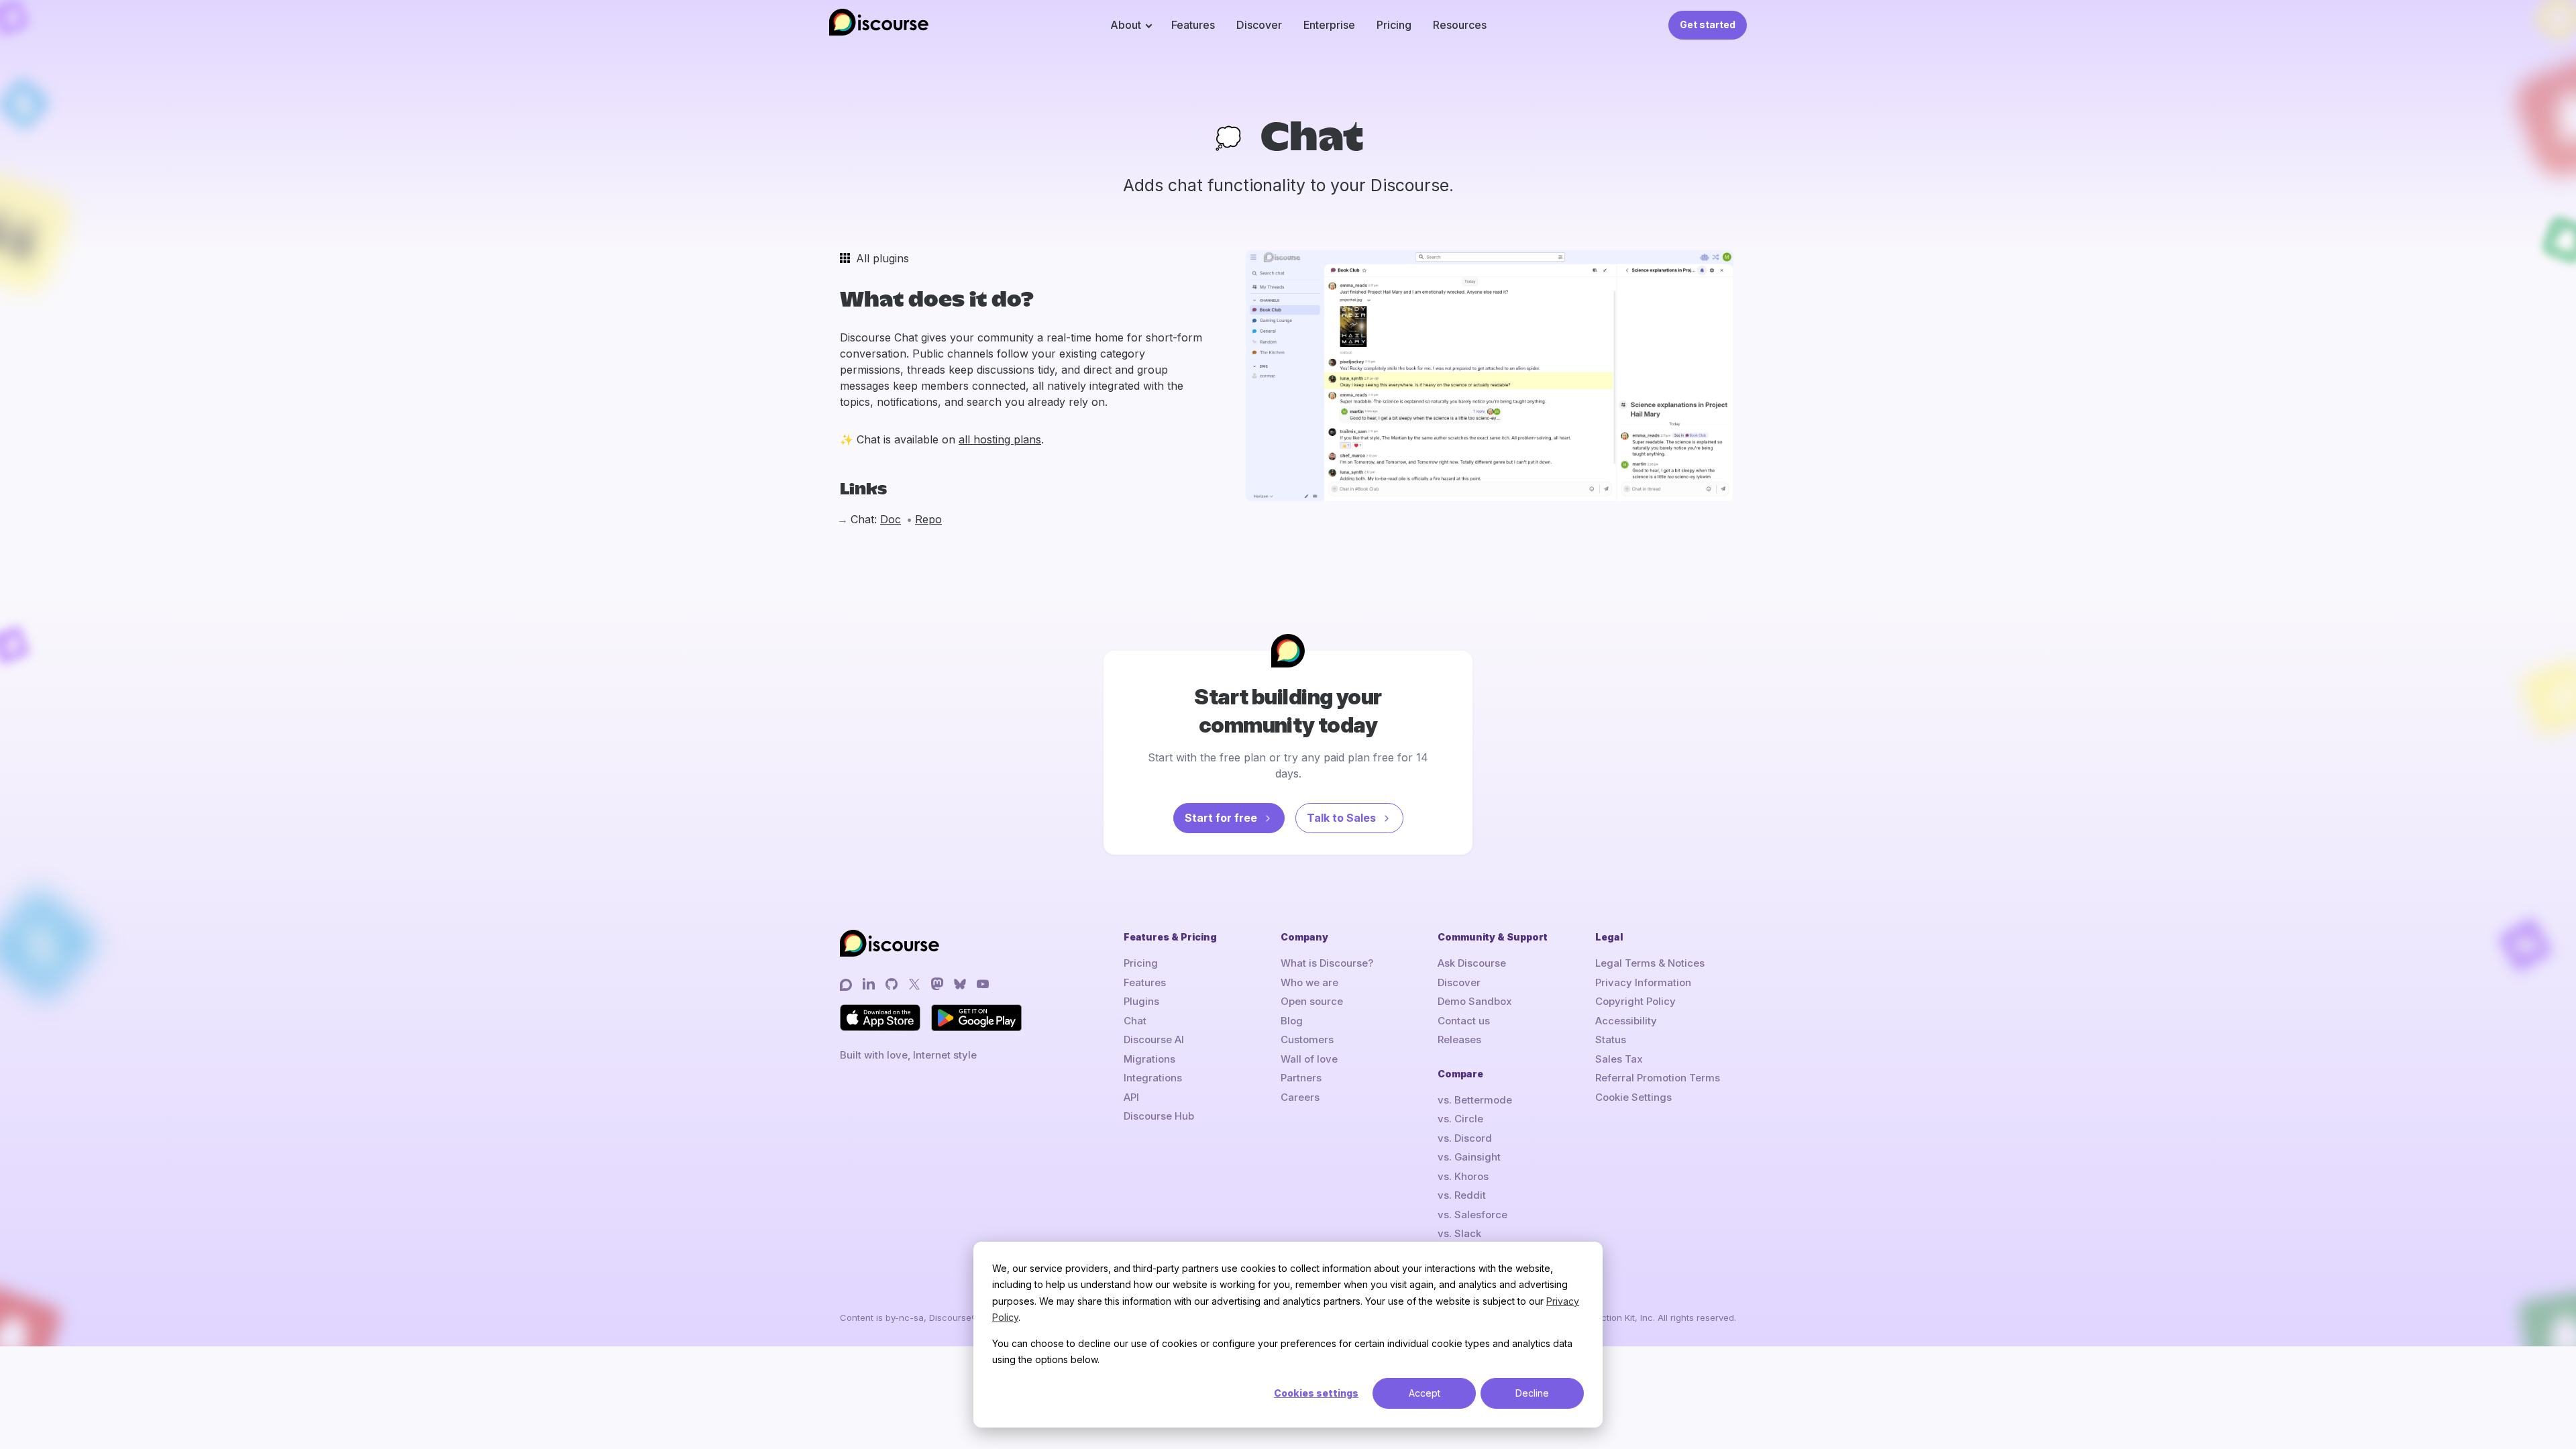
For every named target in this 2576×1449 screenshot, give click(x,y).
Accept (1425, 1393)
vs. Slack (1459, 1233)
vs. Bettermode (1475, 1100)
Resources (1460, 25)
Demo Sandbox (1475, 1001)
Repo (928, 519)
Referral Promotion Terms (1658, 1078)
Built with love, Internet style (908, 1055)
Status (1611, 1039)
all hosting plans (1000, 439)
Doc (891, 519)
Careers (1300, 1097)
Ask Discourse (1472, 963)
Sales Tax (1619, 1059)
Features (1193, 25)
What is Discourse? (1327, 963)
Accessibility (1626, 1021)
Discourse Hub (1159, 1116)
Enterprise (1329, 25)
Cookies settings (1316, 1393)
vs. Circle (1460, 1119)
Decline (1532, 1393)
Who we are (1309, 982)
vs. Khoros (1463, 1176)
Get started (1708, 24)
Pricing (1394, 25)
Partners (1301, 1078)
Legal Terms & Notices (1650, 963)
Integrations (1153, 1078)
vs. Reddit (1462, 1195)
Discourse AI (1154, 1039)
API (1131, 1097)
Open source (1312, 1001)
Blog (1292, 1021)
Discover (1259, 25)
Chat (1135, 1021)
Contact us (1464, 1021)
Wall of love (1309, 1059)
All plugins (882, 258)
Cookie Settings (1633, 1097)
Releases (1459, 1039)
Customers (1307, 1039)
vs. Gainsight (1469, 1157)
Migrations (1149, 1059)
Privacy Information (1643, 982)
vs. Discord (1465, 1138)
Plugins (1141, 1001)
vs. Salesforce (1472, 1215)
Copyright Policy (1635, 1001)
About (1126, 25)
